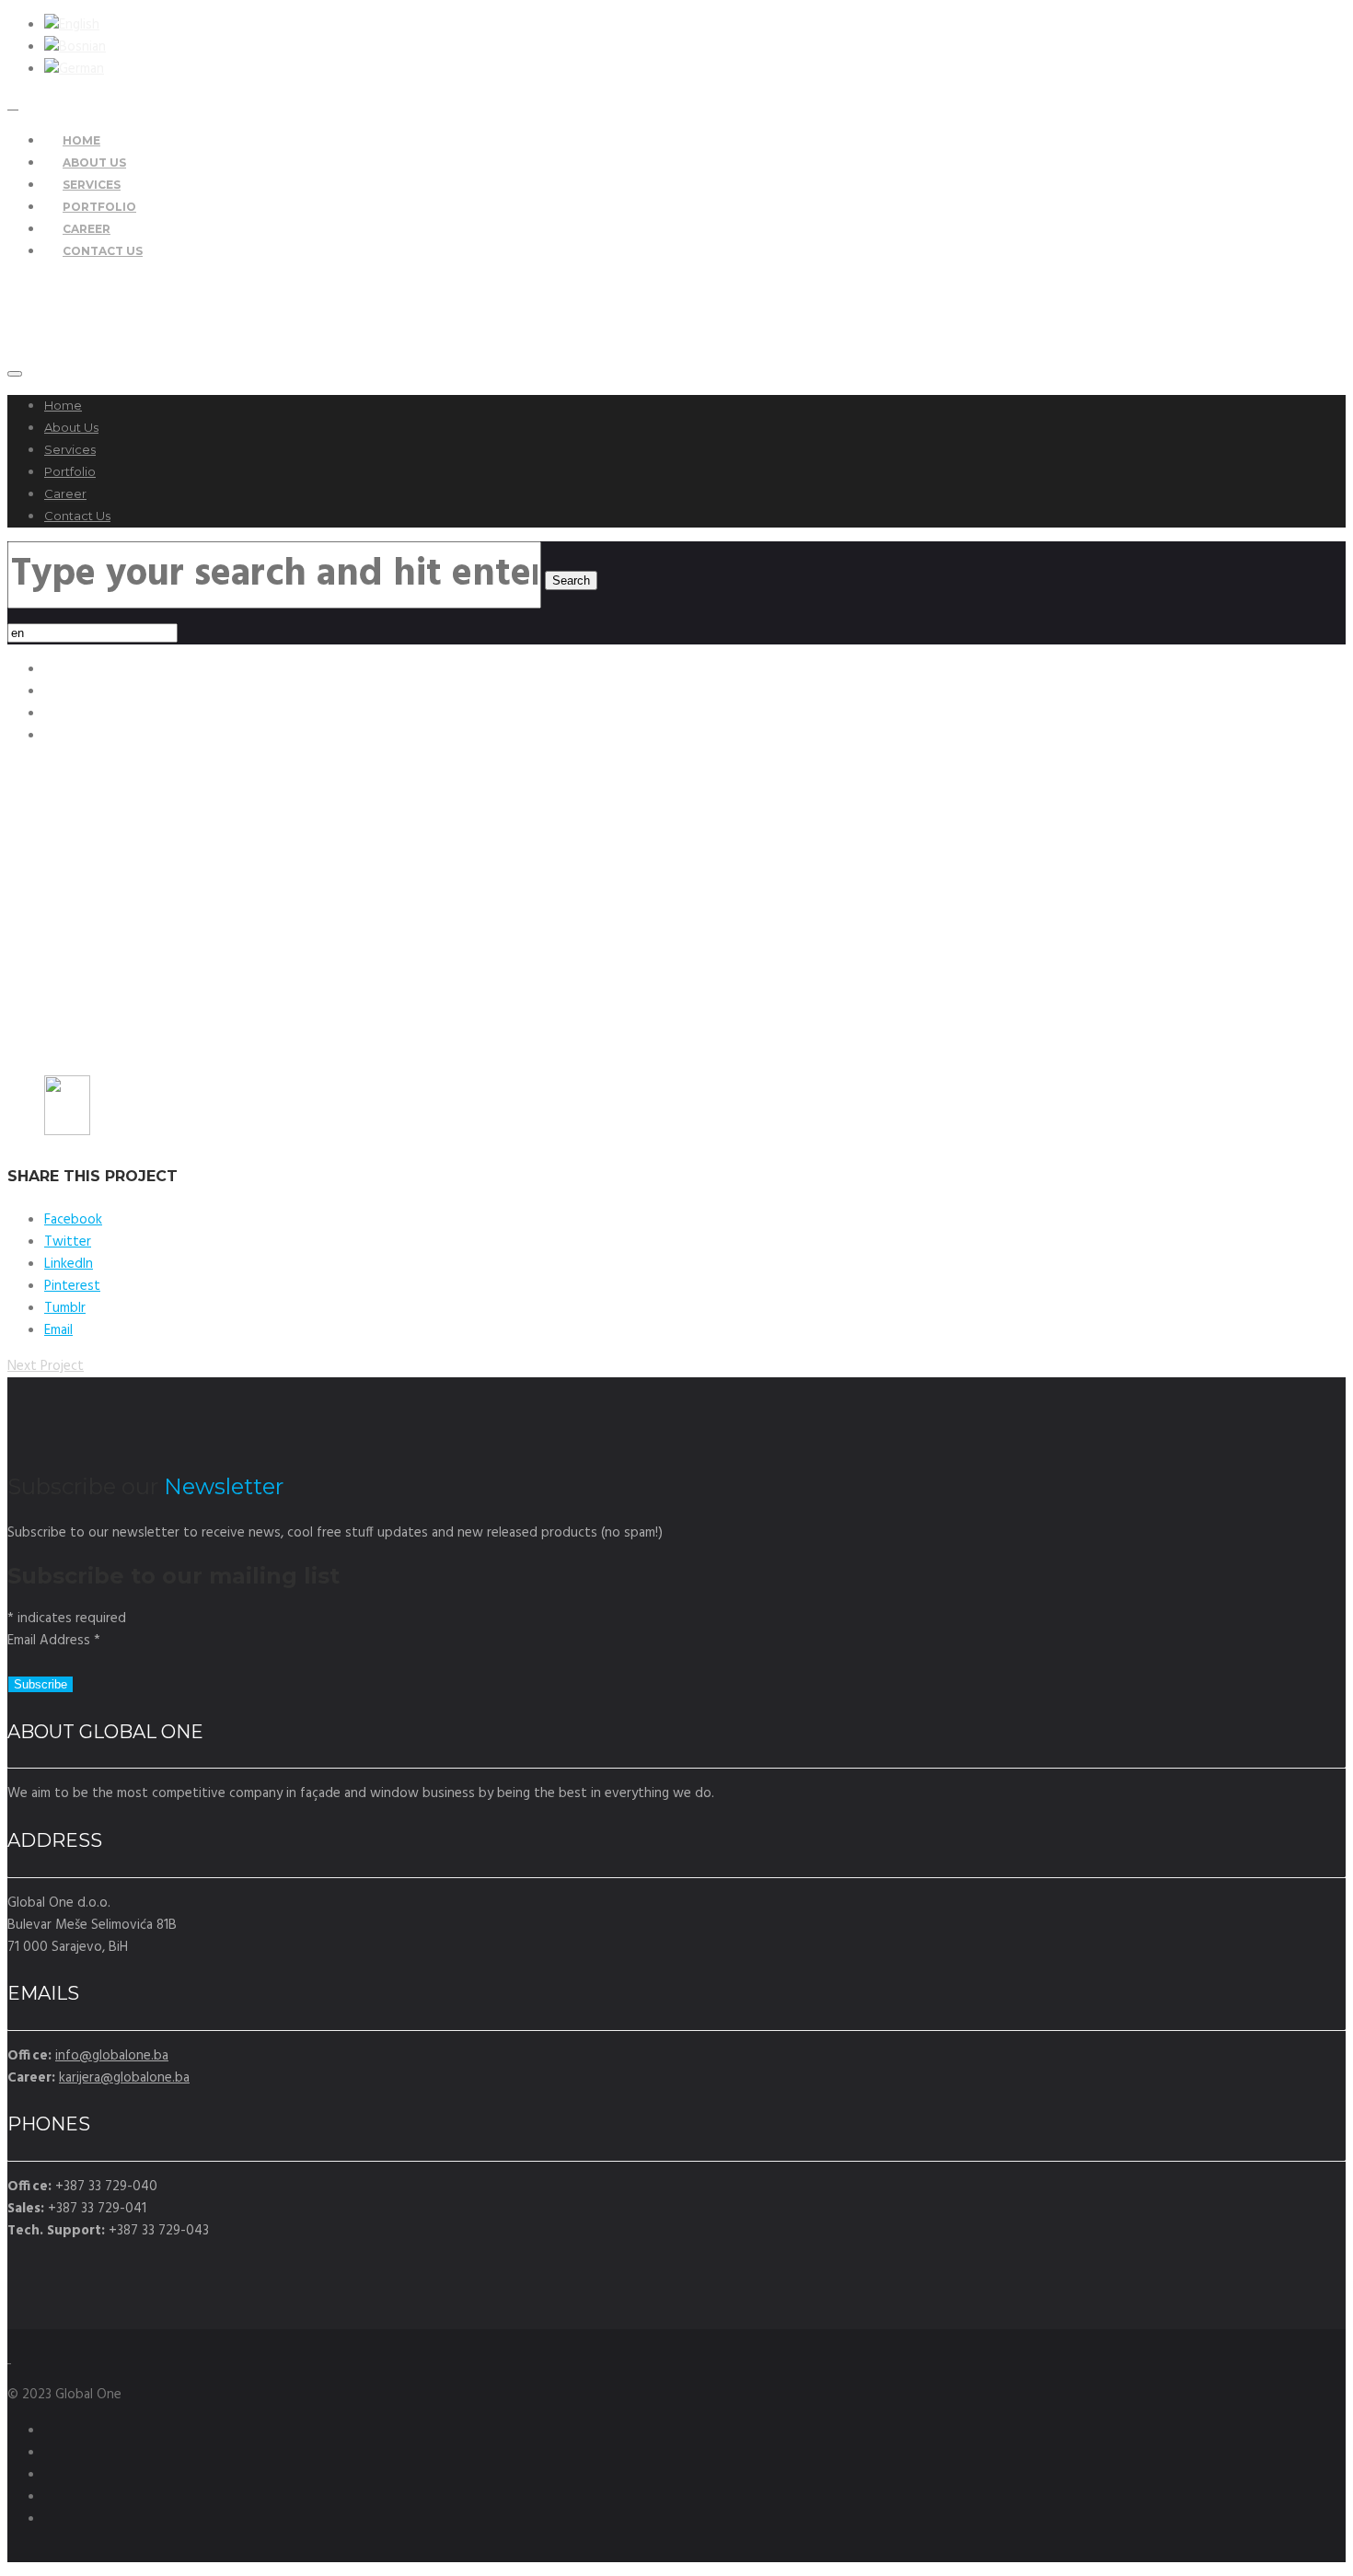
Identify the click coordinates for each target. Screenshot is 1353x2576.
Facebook (73, 1220)
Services (70, 449)
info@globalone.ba (112, 2056)
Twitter (68, 1242)
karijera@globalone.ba (124, 2078)
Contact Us (103, 251)
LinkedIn (69, 1264)
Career (65, 493)
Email (58, 1330)
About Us (71, 427)
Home (63, 405)
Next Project (46, 1366)
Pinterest (72, 1286)
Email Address (54, 1641)
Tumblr (65, 1308)
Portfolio (70, 471)
